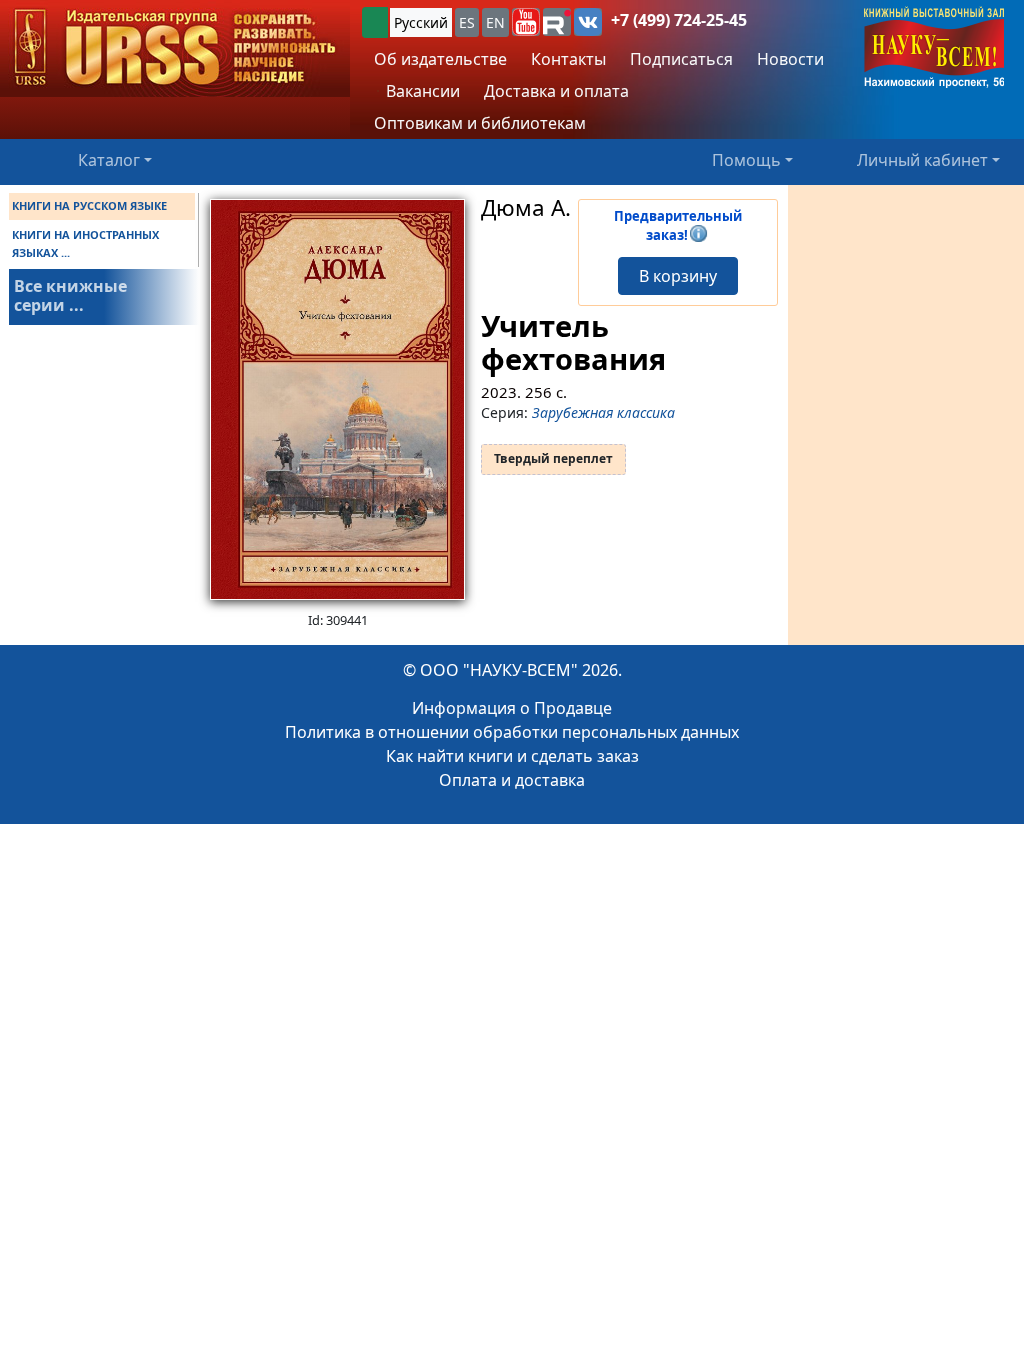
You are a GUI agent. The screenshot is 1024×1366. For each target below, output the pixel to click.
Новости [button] (790, 59)
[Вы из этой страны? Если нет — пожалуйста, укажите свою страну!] (375, 22)
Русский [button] (421, 22)
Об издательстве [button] (440, 59)
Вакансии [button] (421, 91)
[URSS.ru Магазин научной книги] (175, 48)
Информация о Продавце (512, 708)
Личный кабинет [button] (922, 160)
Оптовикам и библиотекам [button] (480, 123)
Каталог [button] (109, 160)
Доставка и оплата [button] (556, 91)
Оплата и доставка (512, 780)
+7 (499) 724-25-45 (679, 20)
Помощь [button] (746, 160)
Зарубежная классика (603, 412)
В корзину (678, 276)
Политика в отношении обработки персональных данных (512, 732)
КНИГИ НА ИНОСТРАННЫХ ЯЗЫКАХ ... (85, 243)
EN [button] (495, 22)
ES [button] (467, 22)
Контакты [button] (568, 59)
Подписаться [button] (681, 59)
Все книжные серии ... (70, 295)
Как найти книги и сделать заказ (512, 756)
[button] (526, 22)
